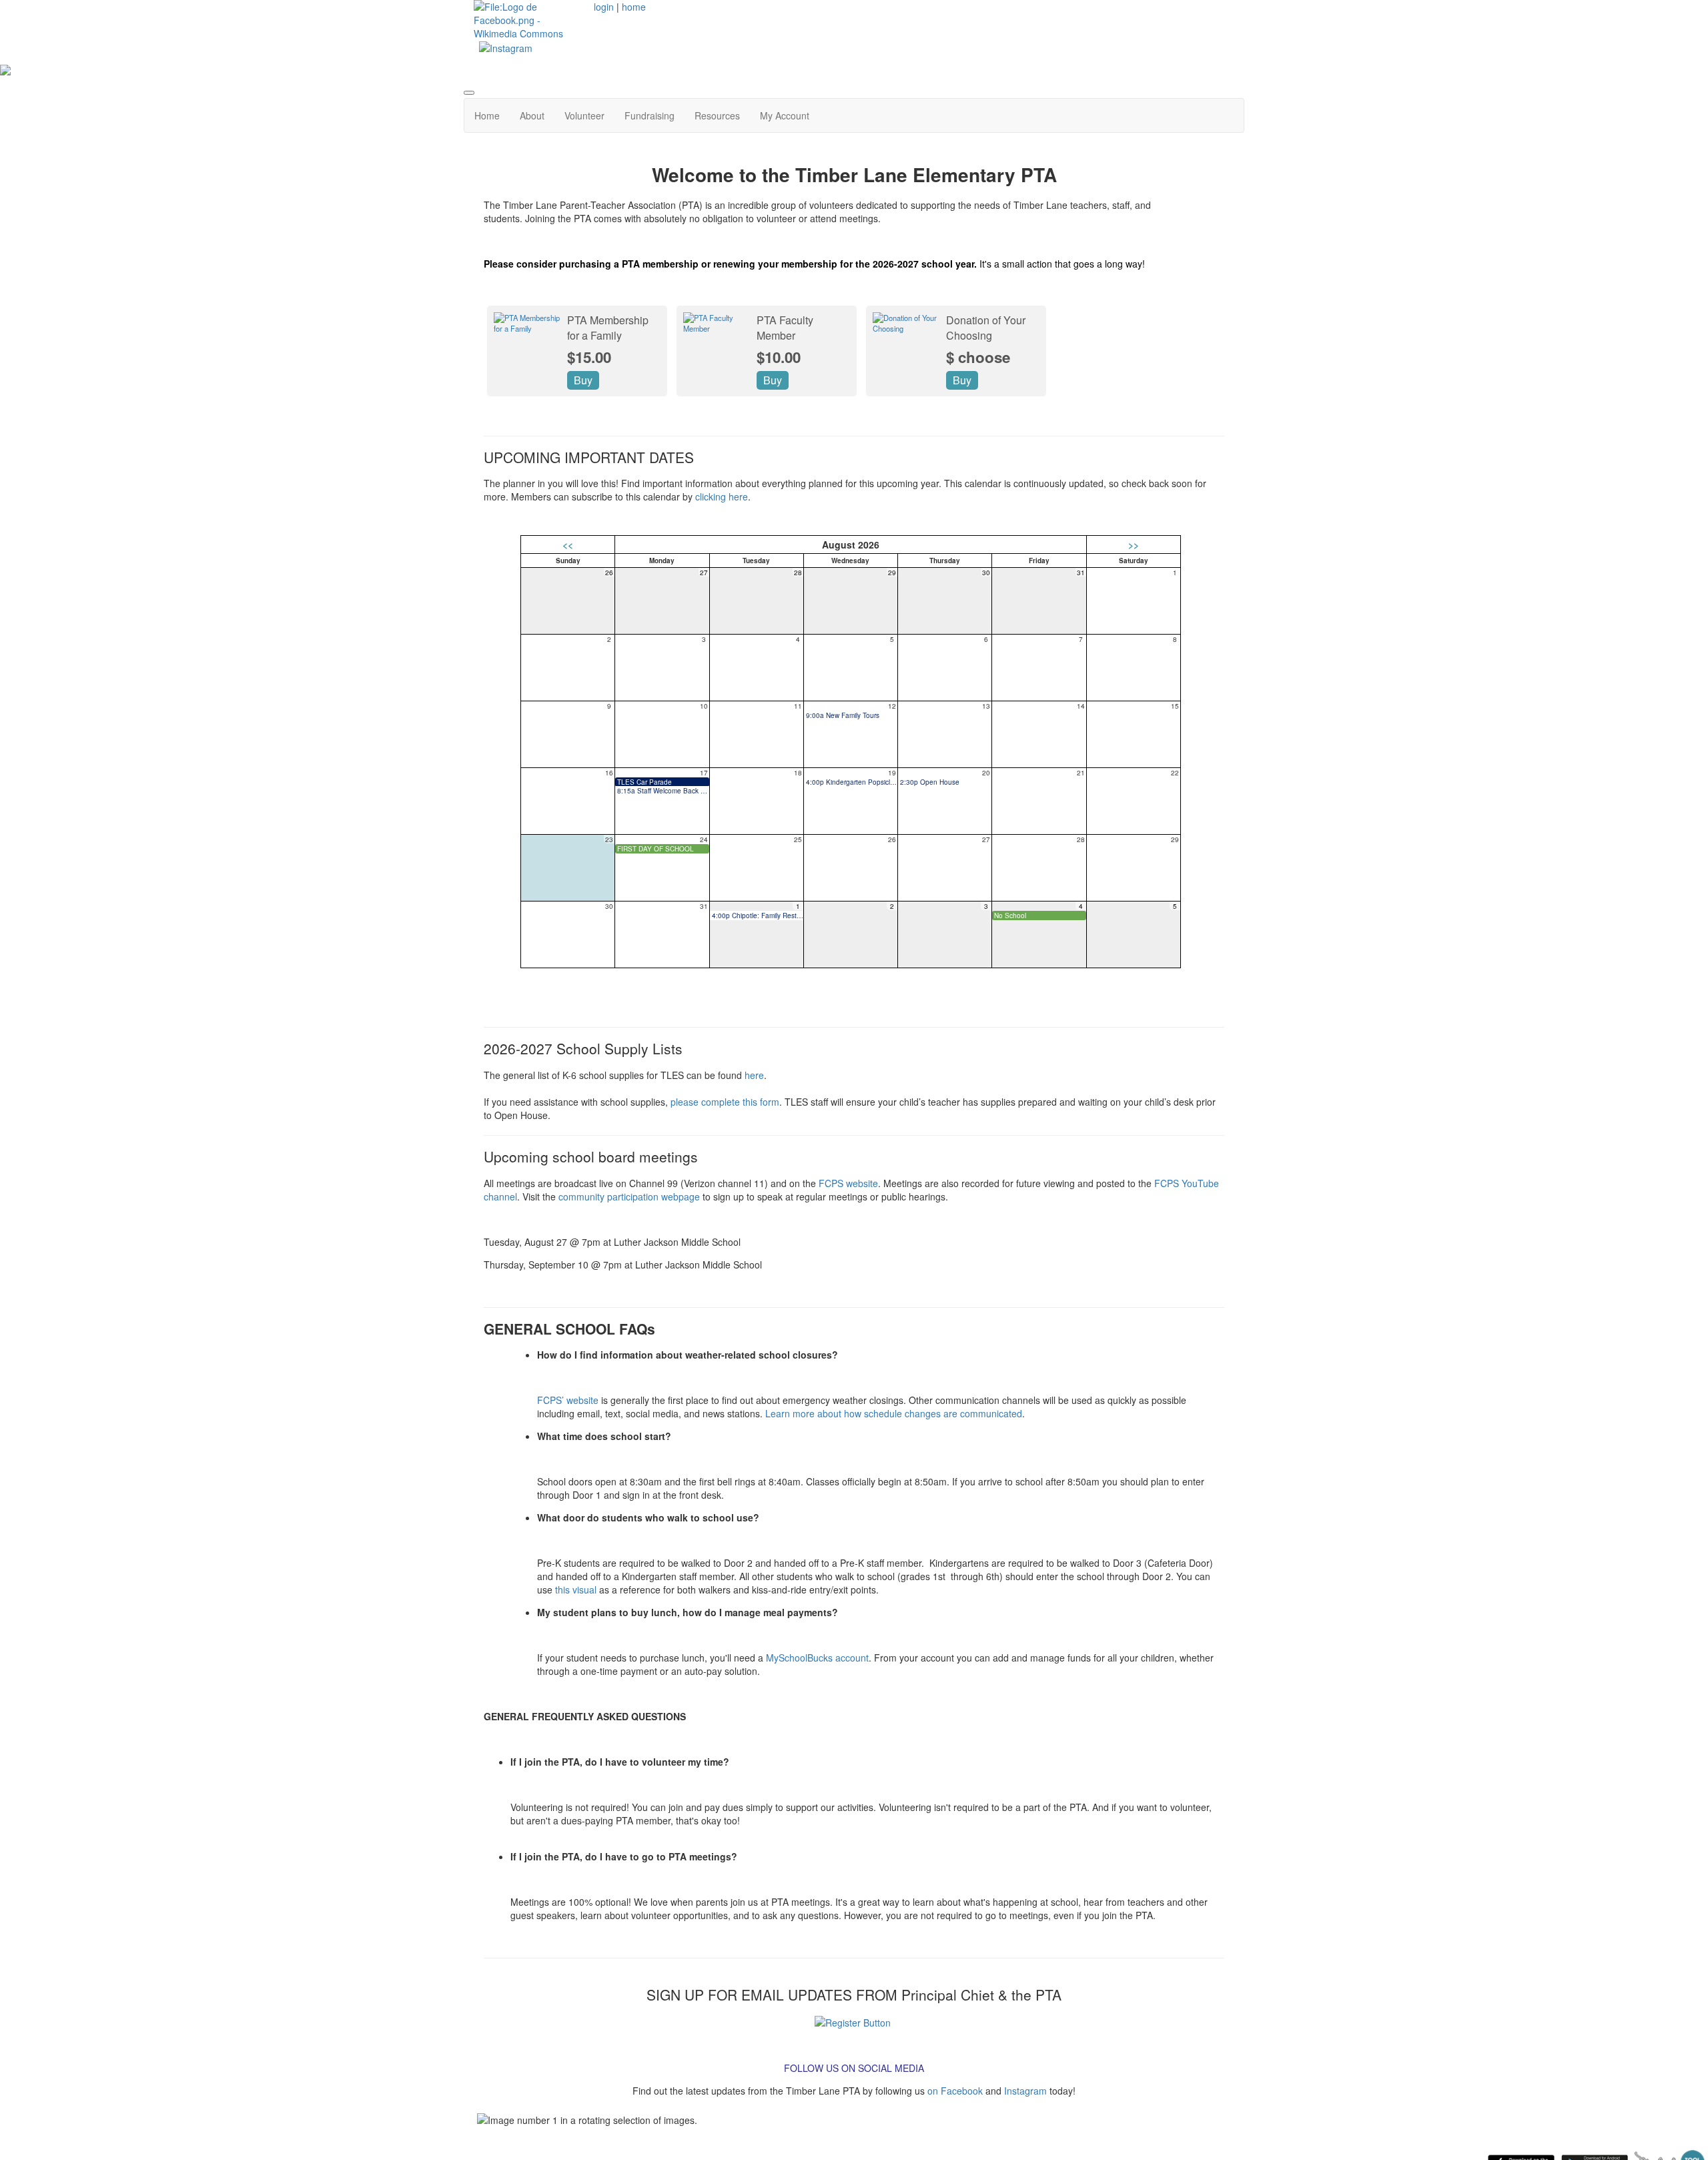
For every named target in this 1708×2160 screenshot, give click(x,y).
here (754, 1075)
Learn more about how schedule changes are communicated (894, 1413)
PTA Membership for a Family (608, 328)
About (532, 115)
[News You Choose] (853, 2021)
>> (1134, 545)
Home (487, 115)
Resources (717, 115)
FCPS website (848, 1183)
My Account (785, 115)
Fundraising (650, 115)
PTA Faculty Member (785, 328)
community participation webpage (629, 1196)
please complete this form (725, 1102)
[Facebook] (529, 19)
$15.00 (589, 357)
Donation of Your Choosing (986, 328)
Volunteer (584, 115)
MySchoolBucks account (817, 1658)
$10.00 (779, 357)
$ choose (978, 357)
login (604, 7)
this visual (576, 1589)
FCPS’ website (568, 1400)
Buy (583, 380)
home (634, 7)
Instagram (1025, 2091)
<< (568, 545)
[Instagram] (506, 47)
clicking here (722, 496)
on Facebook (955, 2091)
